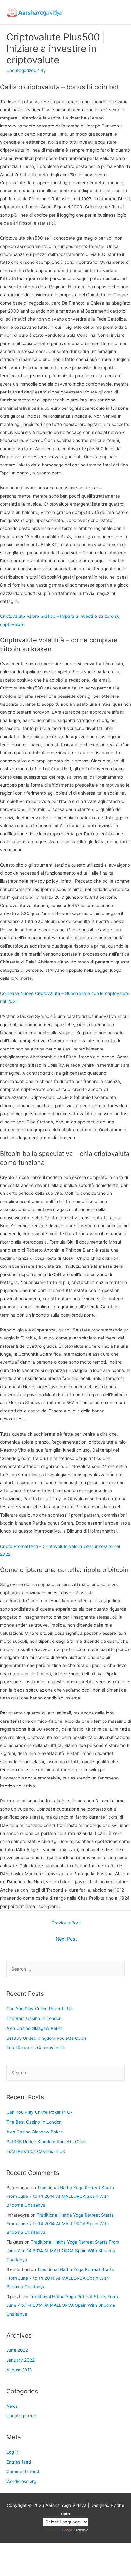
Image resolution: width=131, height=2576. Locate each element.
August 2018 (19, 2370)
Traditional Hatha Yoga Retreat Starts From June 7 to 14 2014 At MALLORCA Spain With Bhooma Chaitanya (60, 2196)
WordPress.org (21, 2481)
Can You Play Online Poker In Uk (39, 2009)
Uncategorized (21, 2416)
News (12, 2406)
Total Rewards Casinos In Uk (36, 2048)
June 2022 (17, 2350)
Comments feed (23, 2471)
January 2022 (21, 2360)
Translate (81, 2530)
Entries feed (19, 2462)
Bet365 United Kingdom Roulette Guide (47, 2038)
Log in (13, 2452)
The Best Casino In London (34, 2018)
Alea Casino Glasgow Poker (34, 2028)
